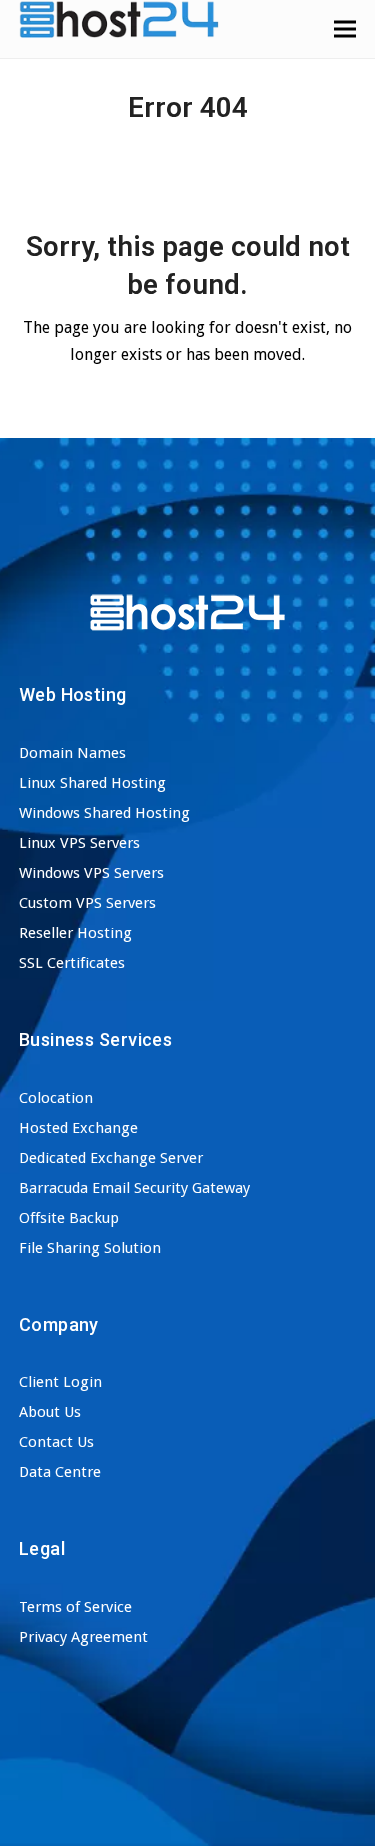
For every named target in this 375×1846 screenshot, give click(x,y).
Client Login (60, 1382)
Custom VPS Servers (87, 903)
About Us (50, 1412)
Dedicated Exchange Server (111, 1158)
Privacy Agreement (83, 1637)
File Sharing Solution (90, 1248)
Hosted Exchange (78, 1128)
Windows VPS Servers (91, 873)
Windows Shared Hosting (104, 813)
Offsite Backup (69, 1218)
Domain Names (72, 753)
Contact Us (56, 1442)
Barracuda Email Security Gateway (134, 1188)
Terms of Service (75, 1607)
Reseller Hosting (75, 933)
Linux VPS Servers (79, 843)
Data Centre (60, 1472)
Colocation (56, 1098)
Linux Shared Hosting (92, 783)
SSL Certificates (72, 963)
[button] (345, 28)
